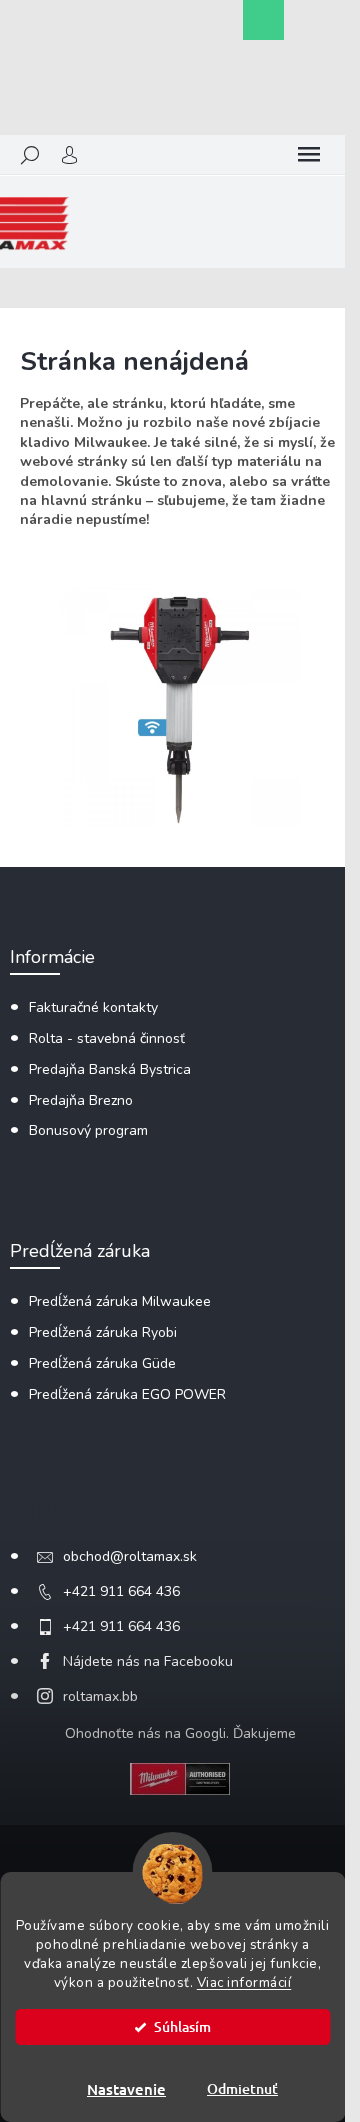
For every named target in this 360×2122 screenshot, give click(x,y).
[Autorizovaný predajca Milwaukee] (180, 1777)
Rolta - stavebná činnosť (107, 1038)
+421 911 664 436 (121, 1591)
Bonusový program (88, 1130)
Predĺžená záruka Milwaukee (120, 1301)
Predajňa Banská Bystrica (110, 1069)
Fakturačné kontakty (93, 1007)
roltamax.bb (100, 1696)
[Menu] (309, 155)
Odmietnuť (242, 2088)
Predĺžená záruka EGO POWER (127, 1394)
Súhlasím (182, 2026)
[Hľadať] (30, 155)
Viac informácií (244, 1982)
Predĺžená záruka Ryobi (103, 1332)
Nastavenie (126, 2089)
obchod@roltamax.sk (130, 1556)
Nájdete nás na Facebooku (148, 1661)
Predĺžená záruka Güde (102, 1363)
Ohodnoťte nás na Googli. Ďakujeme (180, 1733)
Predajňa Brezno (81, 1100)
